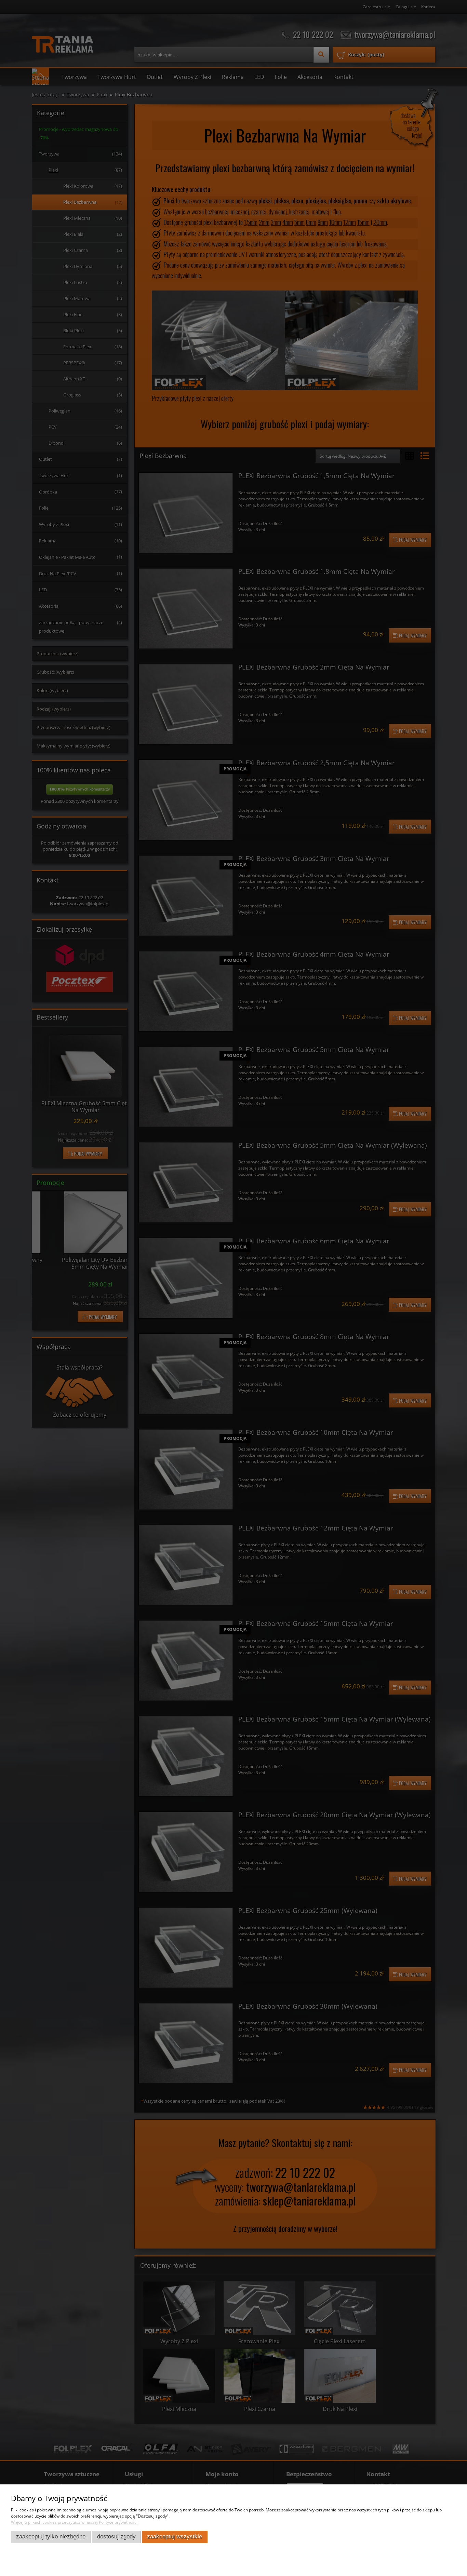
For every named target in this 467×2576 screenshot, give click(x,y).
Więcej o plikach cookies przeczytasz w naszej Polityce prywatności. (75, 2522)
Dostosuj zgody (116, 2537)
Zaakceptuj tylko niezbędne (51, 2537)
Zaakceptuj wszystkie (175, 2537)
